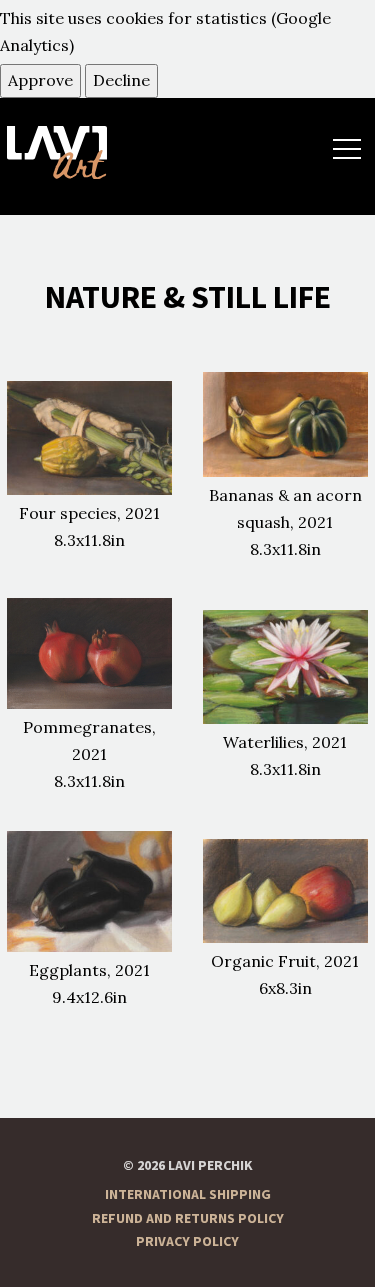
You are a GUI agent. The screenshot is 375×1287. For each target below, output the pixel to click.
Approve (40, 80)
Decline (121, 80)
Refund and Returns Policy (188, 1219)
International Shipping (188, 1195)
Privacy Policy (187, 1242)
